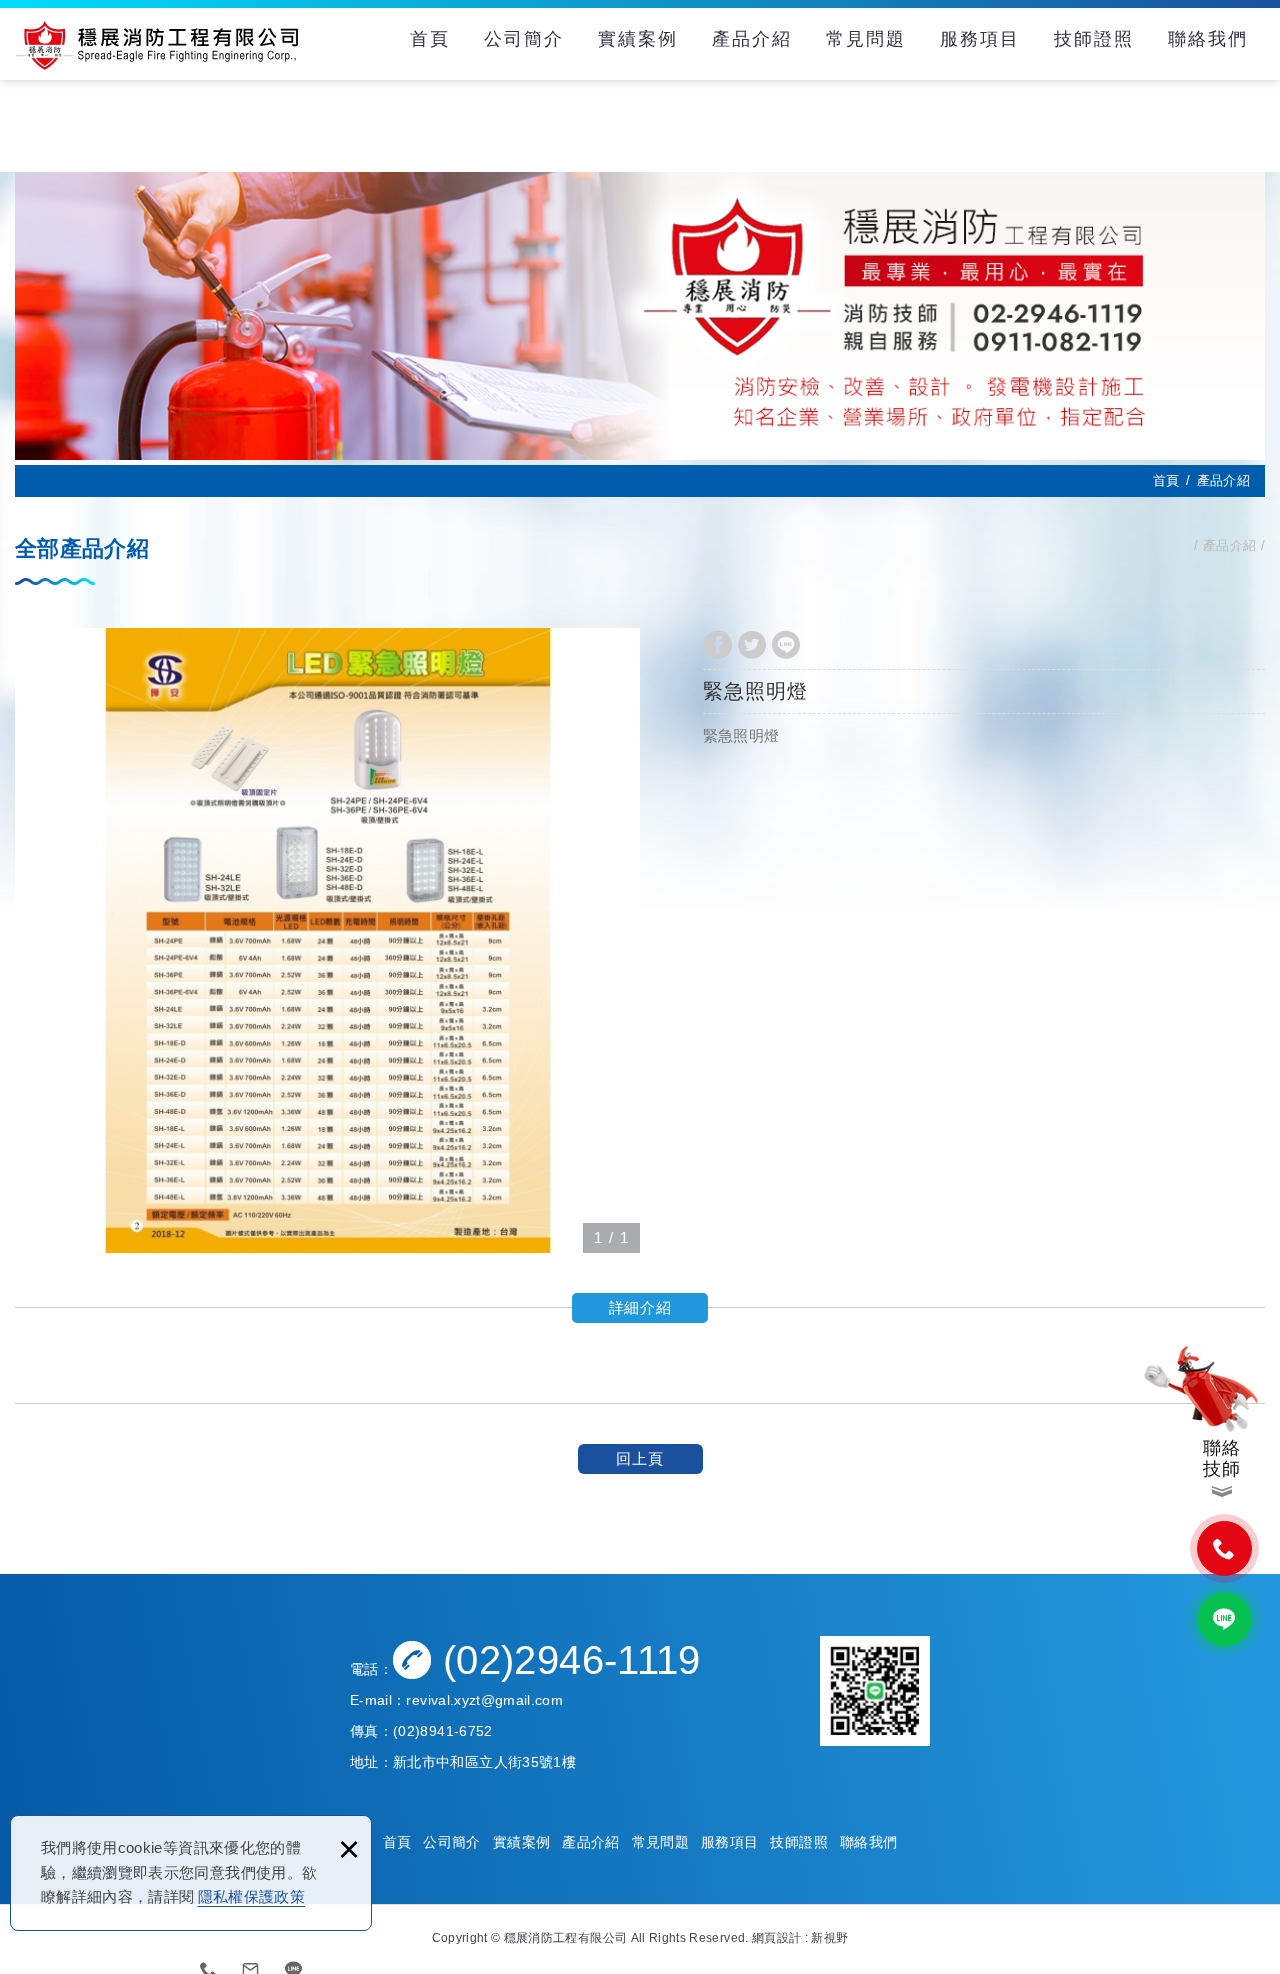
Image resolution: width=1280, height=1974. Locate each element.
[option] (327, 940)
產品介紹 (752, 39)
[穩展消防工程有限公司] (156, 45)
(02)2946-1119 (572, 1660)
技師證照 (1094, 39)
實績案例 (638, 39)
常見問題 (866, 39)
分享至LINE (786, 645)
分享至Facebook (718, 645)
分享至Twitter (752, 645)
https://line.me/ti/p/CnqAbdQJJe (1224, 1619)
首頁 (430, 39)
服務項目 (980, 39)
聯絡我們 (1208, 39)
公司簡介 (524, 39)
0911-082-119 (1224, 1548)
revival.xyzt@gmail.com (484, 1700)
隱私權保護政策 (251, 1896)
